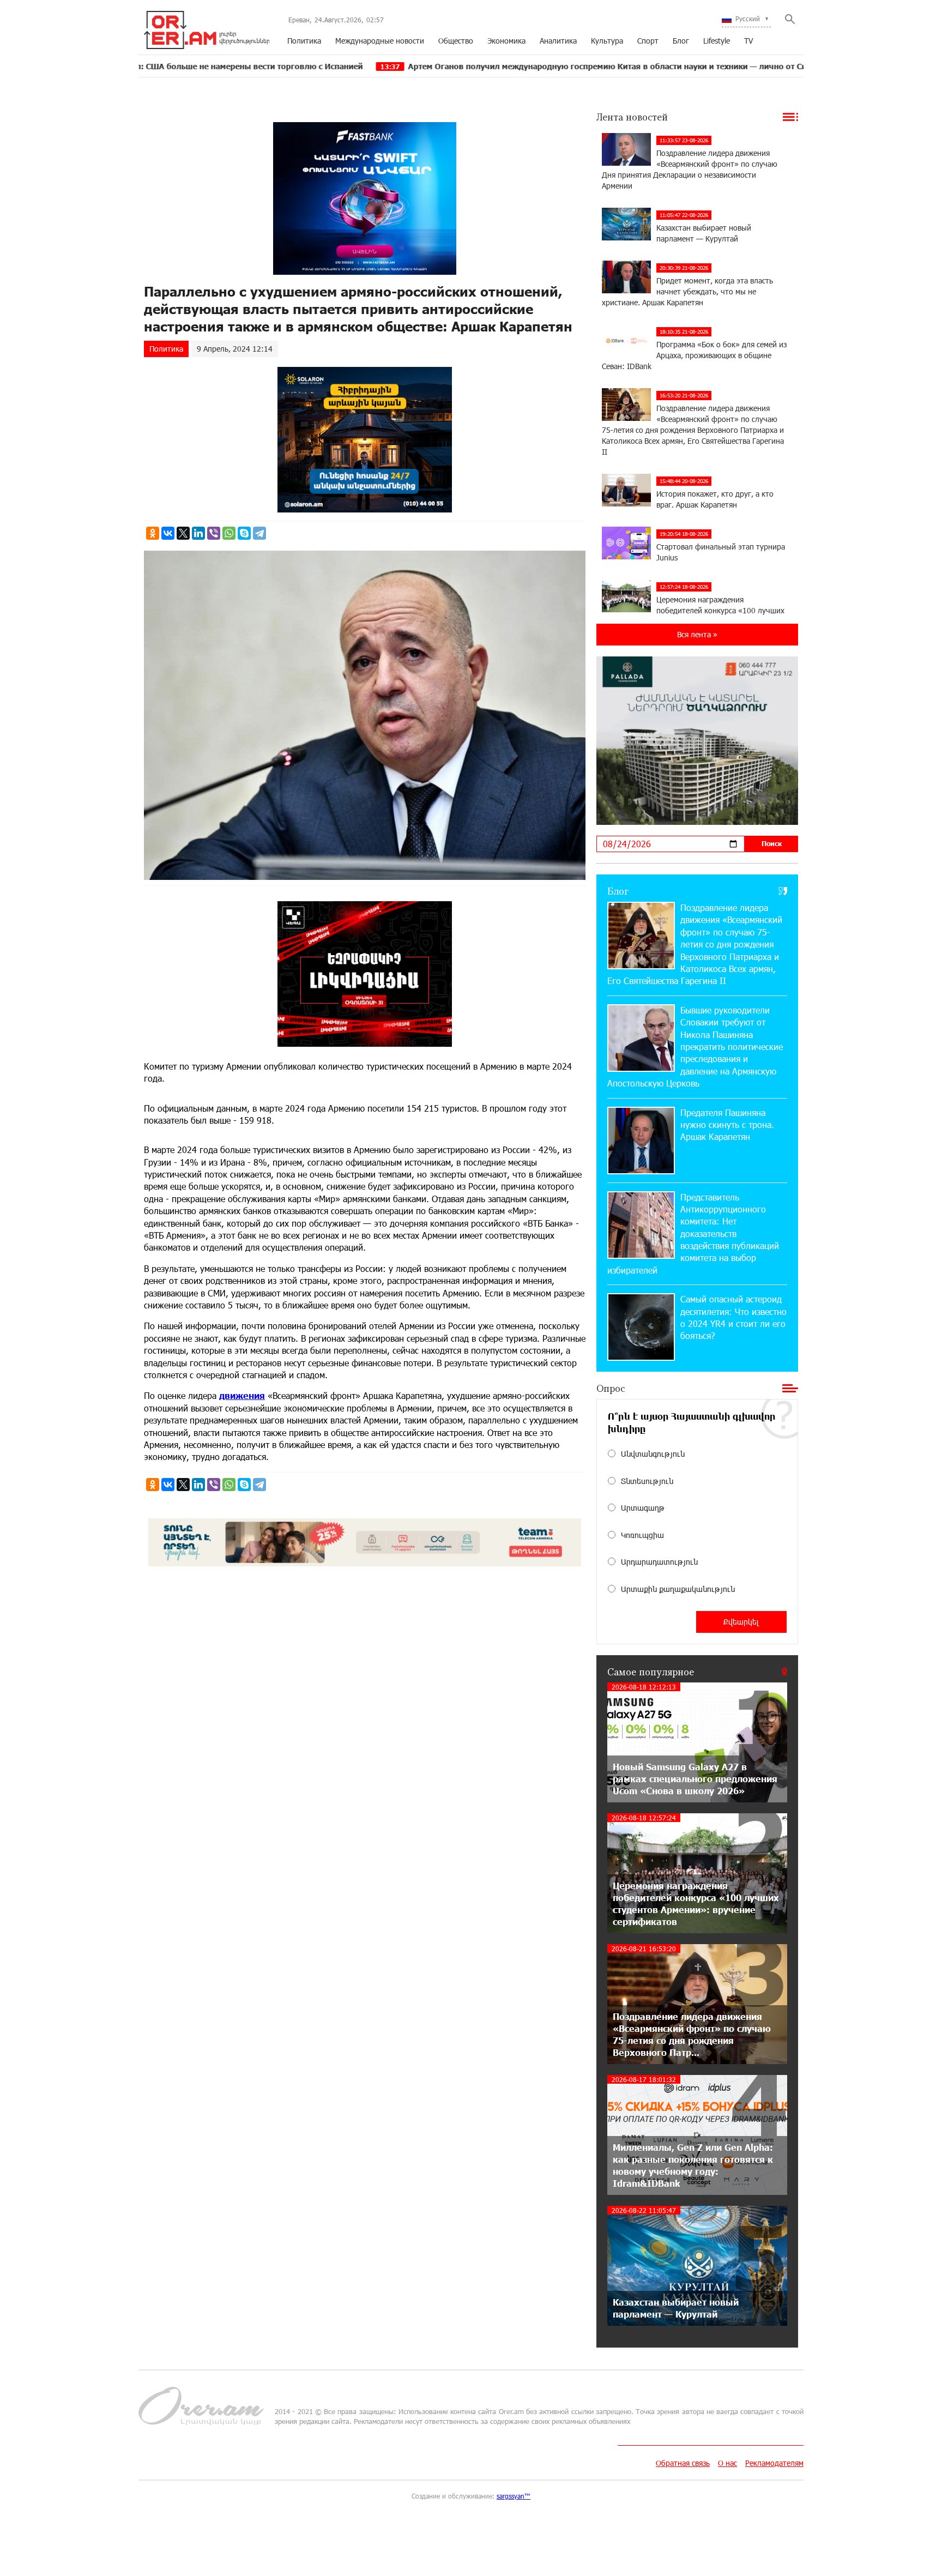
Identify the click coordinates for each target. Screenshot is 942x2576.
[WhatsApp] (229, 533)
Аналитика (558, 41)
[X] (183, 533)
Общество (456, 41)
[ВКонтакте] (168, 533)
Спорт (648, 41)
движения (242, 1395)
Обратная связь (683, 2463)
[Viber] (214, 533)
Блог (681, 41)
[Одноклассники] (153, 533)
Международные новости (380, 41)
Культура (607, 41)
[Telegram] (259, 533)
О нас (727, 2463)
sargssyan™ (514, 2496)
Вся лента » (697, 634)
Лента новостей (632, 117)
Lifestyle (717, 41)
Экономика (506, 41)
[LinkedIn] (198, 533)
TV (748, 41)
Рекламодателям (774, 2463)
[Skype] (244, 533)
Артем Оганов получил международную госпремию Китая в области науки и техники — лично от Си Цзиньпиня (491, 66)
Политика (304, 41)
